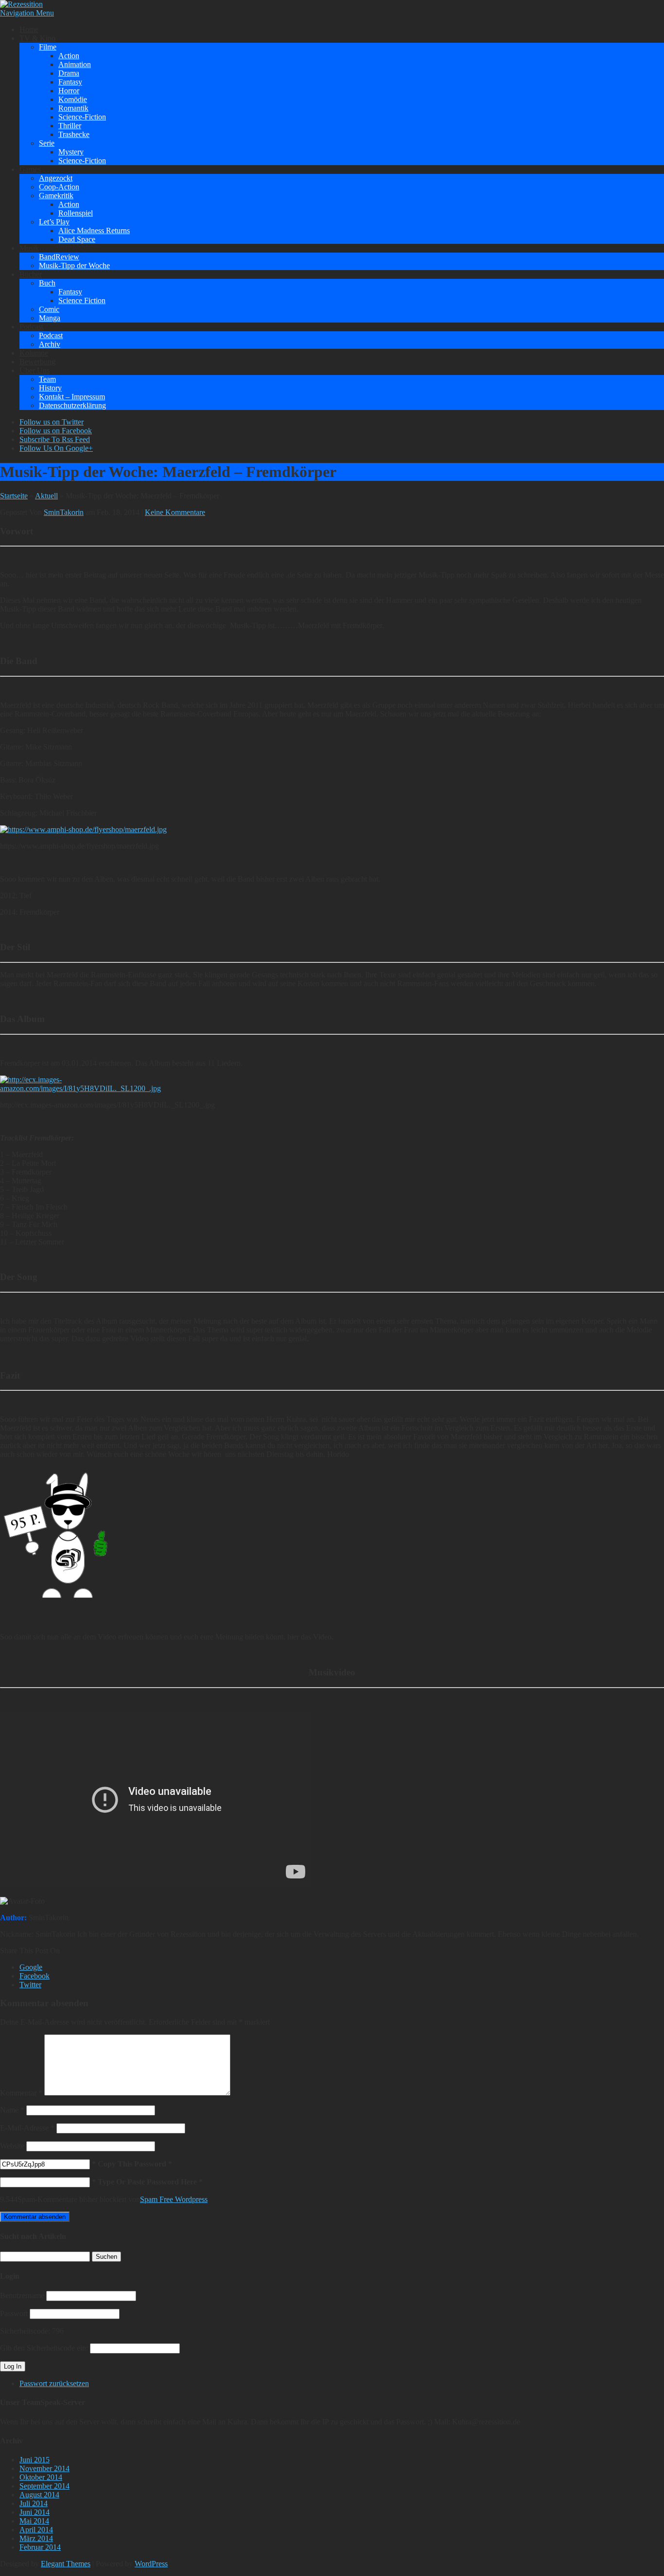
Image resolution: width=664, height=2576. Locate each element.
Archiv (50, 344)
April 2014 (36, 2530)
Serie (47, 143)
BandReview (59, 257)
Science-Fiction (82, 117)
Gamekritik (56, 196)
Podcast (31, 327)
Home (29, 29)
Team (47, 379)
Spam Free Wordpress (174, 2199)
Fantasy (70, 82)
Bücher (31, 274)
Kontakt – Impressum (72, 397)
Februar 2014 (40, 2547)
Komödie (73, 99)
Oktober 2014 (41, 2477)
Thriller (70, 126)
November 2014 (44, 2468)
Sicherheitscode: (25, 2331)
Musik (29, 248)
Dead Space (77, 239)
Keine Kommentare (175, 512)
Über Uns (35, 370)
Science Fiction (82, 300)
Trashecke (74, 134)
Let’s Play (54, 222)
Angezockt (56, 178)
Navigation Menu (27, 13)
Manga (50, 318)
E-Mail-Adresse (27, 2128)
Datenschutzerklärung (72, 405)
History (50, 388)
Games (30, 169)
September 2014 (44, 2486)
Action (69, 56)
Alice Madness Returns (94, 230)
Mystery (71, 152)
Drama (69, 73)
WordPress (151, 2564)
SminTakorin (64, 512)
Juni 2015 (35, 2460)
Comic (49, 309)
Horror (69, 91)
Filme (48, 47)
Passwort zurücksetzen (54, 2383)
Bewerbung (37, 362)
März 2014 (36, 2538)
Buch (47, 283)
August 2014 (39, 2495)
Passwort (14, 2313)
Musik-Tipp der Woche (74, 265)
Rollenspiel (76, 213)
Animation (75, 64)
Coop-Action (59, 187)
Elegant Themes (66, 2564)
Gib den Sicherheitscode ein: (44, 2348)
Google (31, 1967)
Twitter (30, 1985)
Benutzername (22, 2295)
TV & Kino (37, 38)
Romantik (73, 108)
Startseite (14, 496)
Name (12, 2110)
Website (12, 2146)
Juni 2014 (35, 2512)
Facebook (35, 1976)
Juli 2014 (34, 2503)
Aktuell (46, 496)
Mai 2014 (34, 2521)
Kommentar (21, 2093)
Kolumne (34, 353)
